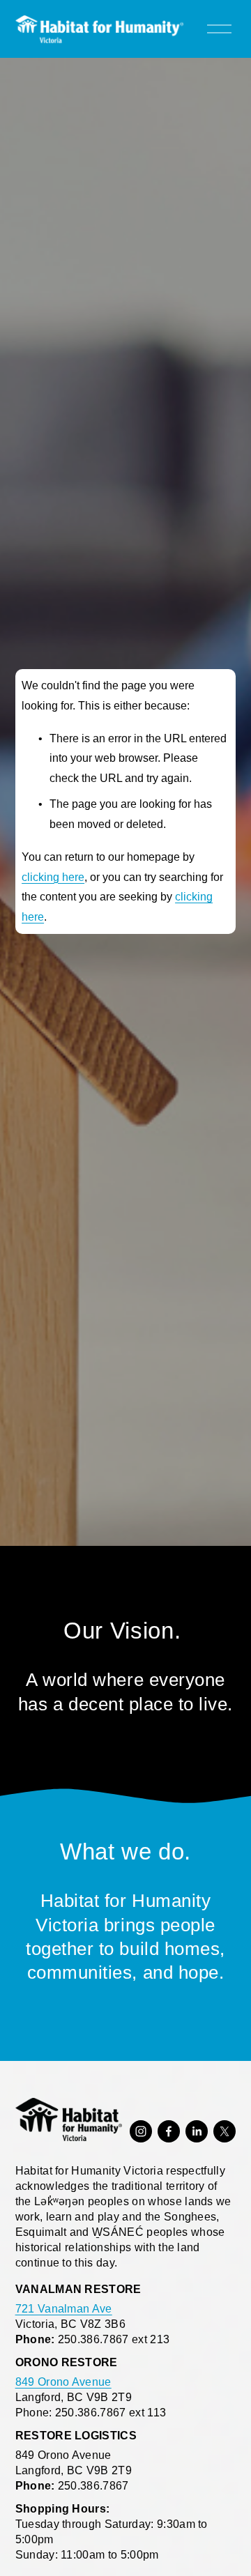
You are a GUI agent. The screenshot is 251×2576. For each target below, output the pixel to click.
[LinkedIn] (197, 2131)
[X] (225, 2131)
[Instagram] (141, 2131)
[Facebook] (169, 2131)
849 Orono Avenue (63, 2382)
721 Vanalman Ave (64, 2309)
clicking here (53, 877)
